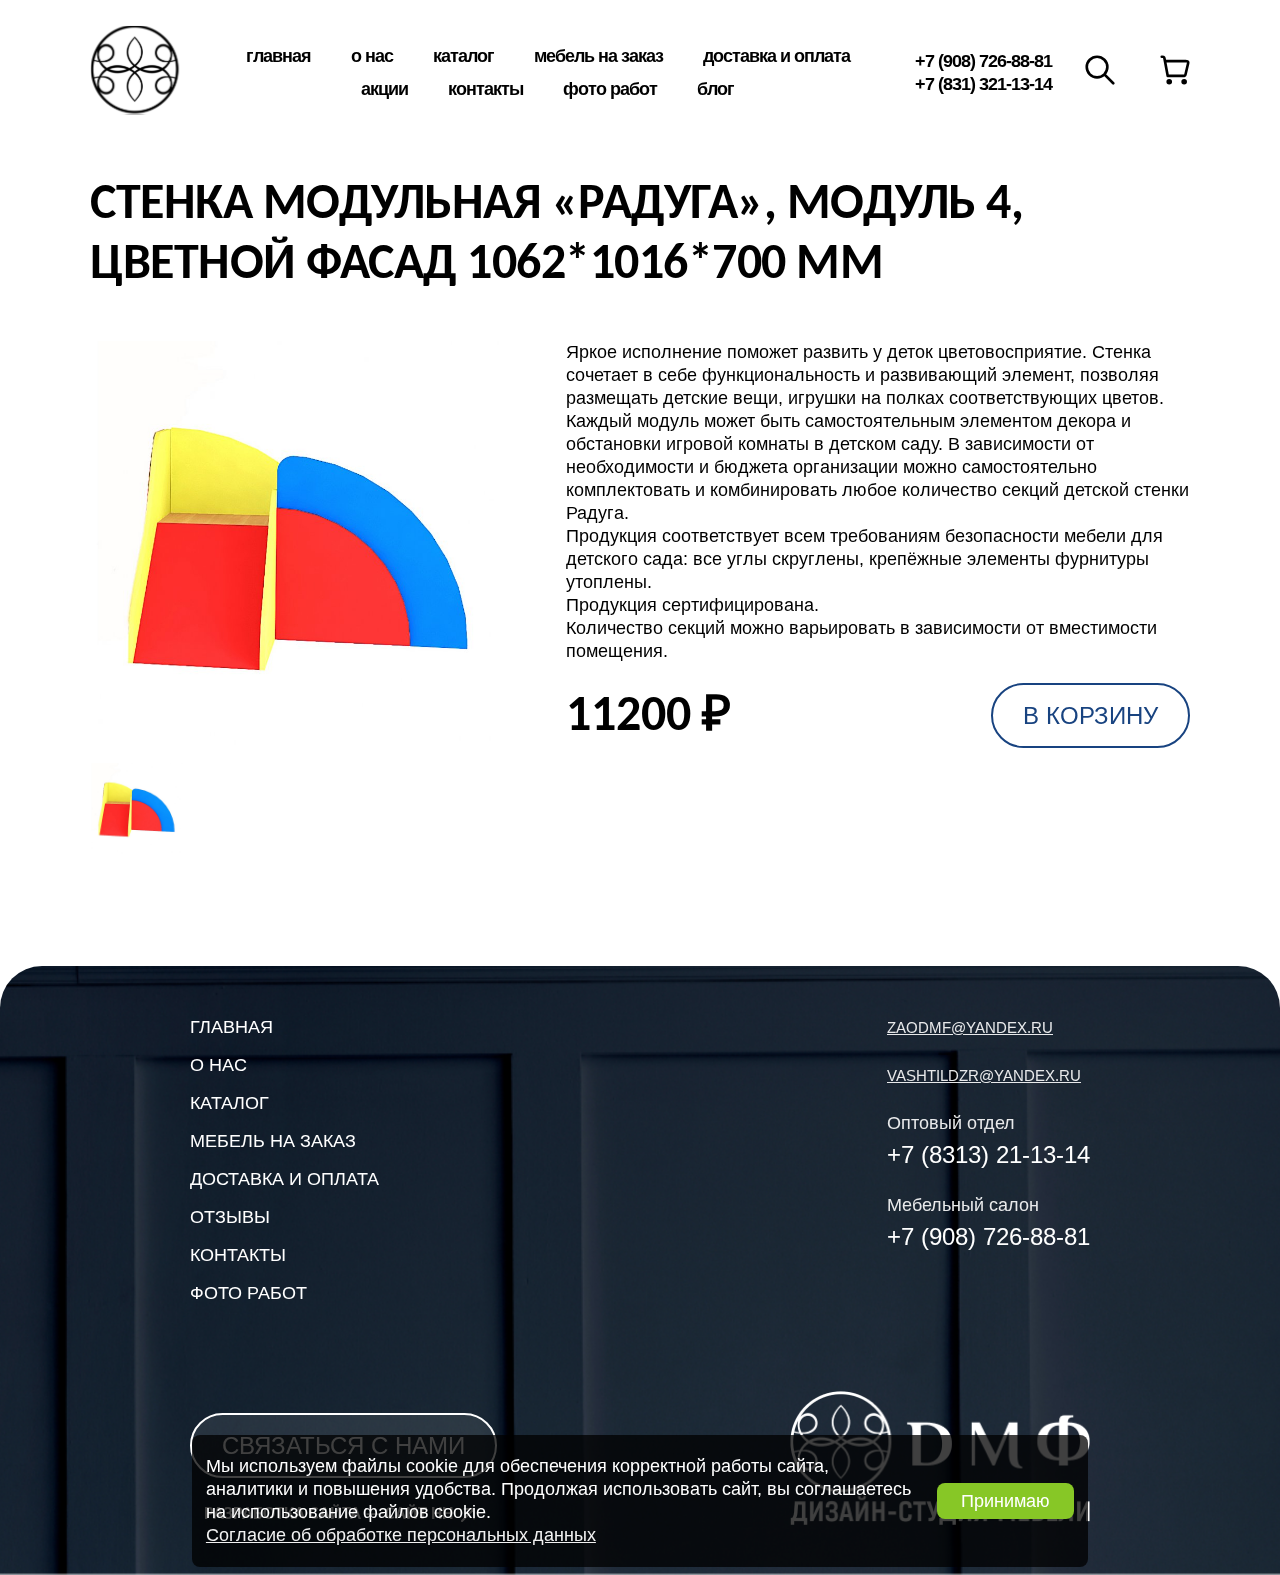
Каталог (463, 56)
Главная (278, 56)
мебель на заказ (273, 1141)
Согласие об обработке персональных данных (401, 1535)
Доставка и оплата (776, 56)
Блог (715, 89)
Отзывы (230, 1217)
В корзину (1090, 715)
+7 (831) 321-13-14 (983, 84)
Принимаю (1005, 1501)
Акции (384, 89)
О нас (372, 56)
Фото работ (610, 89)
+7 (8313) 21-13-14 (988, 1154)
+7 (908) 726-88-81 (983, 61)
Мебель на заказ (598, 56)
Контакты (485, 89)
